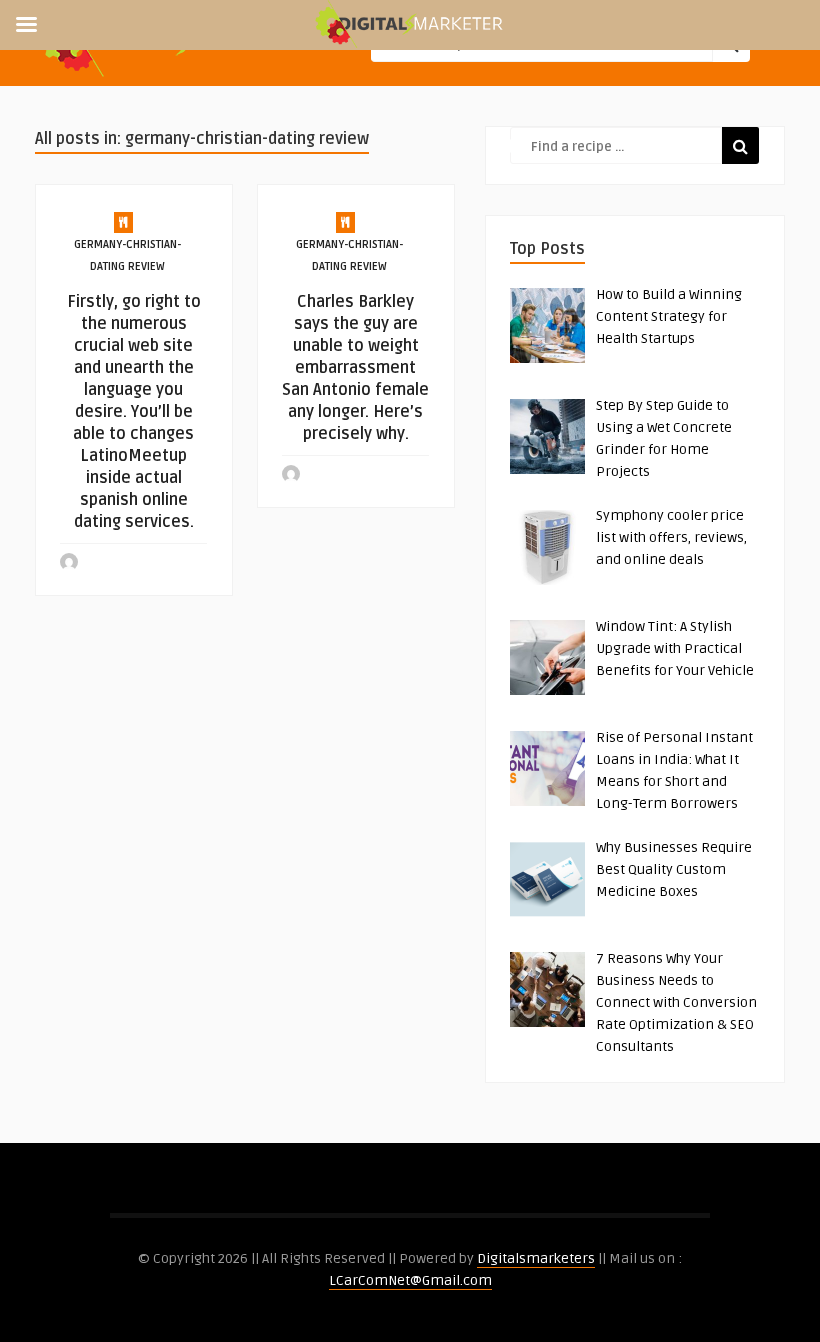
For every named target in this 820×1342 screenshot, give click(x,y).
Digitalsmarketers (536, 1258)
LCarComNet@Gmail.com (410, 1280)
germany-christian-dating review (127, 255)
